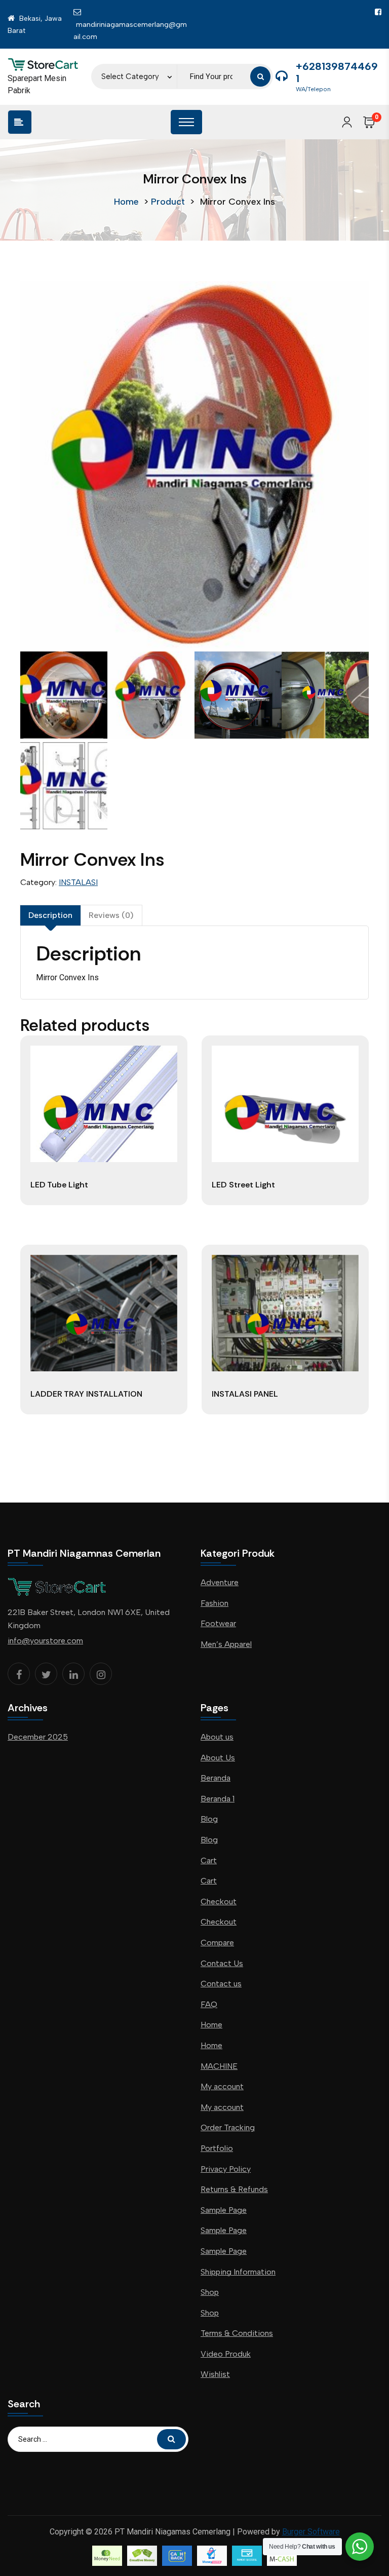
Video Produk (226, 2354)
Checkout (219, 1901)
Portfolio (217, 2148)
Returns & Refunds (234, 2189)
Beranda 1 (218, 1799)
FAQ (209, 2004)
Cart (209, 1860)
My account (222, 2086)
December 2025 (38, 1737)
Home (126, 202)
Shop (210, 2292)
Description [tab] (50, 915)
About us (217, 1737)
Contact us (221, 1984)
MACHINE (219, 2066)
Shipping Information (238, 2272)
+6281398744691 (337, 72)
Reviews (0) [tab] (111, 915)
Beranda (216, 1778)
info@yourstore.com (45, 1641)
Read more (104, 1205)
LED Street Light (243, 1185)
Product (168, 202)
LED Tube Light (59, 1185)
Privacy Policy (226, 2169)
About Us (218, 1758)
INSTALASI (78, 882)
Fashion (215, 1603)
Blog (209, 1819)
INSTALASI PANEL (245, 1394)
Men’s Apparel (226, 1644)
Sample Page (224, 2210)
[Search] (260, 76)
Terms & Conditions (237, 2333)
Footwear (218, 1623)
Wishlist (215, 2374)
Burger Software (311, 2532)
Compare (217, 1943)
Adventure (220, 1582)
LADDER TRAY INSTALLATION (86, 1394)
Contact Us (222, 1963)
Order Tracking (228, 2127)
